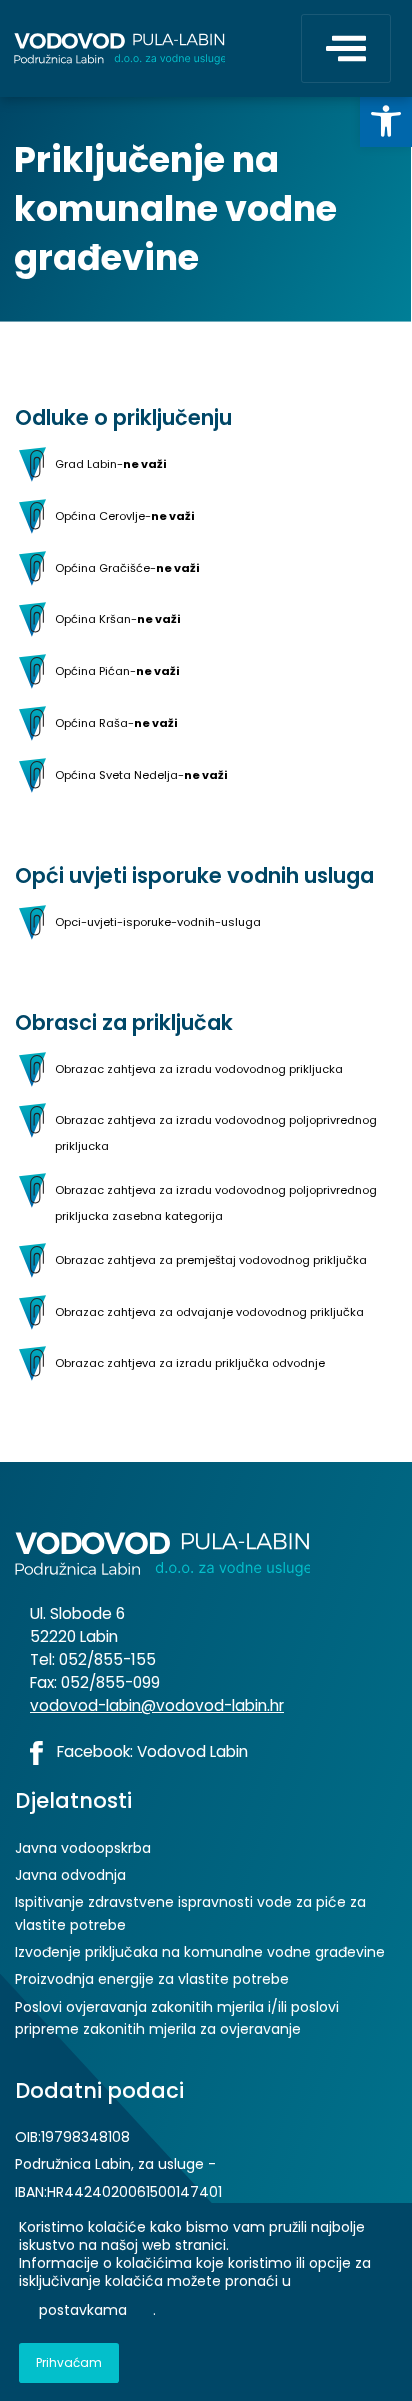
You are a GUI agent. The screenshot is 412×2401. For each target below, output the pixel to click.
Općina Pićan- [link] (117, 671)
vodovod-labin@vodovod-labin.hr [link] (157, 1705)
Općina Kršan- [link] (117, 619)
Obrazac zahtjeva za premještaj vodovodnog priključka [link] (211, 1259)
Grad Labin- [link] (110, 464)
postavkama (83, 2311)
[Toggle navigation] (346, 48)
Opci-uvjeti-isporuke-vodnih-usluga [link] (158, 921)
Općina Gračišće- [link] (127, 567)
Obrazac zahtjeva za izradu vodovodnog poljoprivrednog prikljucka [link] (216, 1133)
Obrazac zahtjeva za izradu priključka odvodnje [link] (190, 1363)
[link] (386, 121)
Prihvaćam (69, 2362)
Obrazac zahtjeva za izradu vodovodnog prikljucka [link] (199, 1068)
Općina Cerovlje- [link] (124, 515)
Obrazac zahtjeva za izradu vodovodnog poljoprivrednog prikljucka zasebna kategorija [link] (216, 1203)
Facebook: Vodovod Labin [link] (150, 1751)
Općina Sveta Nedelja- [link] (141, 774)
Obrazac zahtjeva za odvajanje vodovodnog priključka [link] (209, 1311)
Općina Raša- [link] (116, 723)
